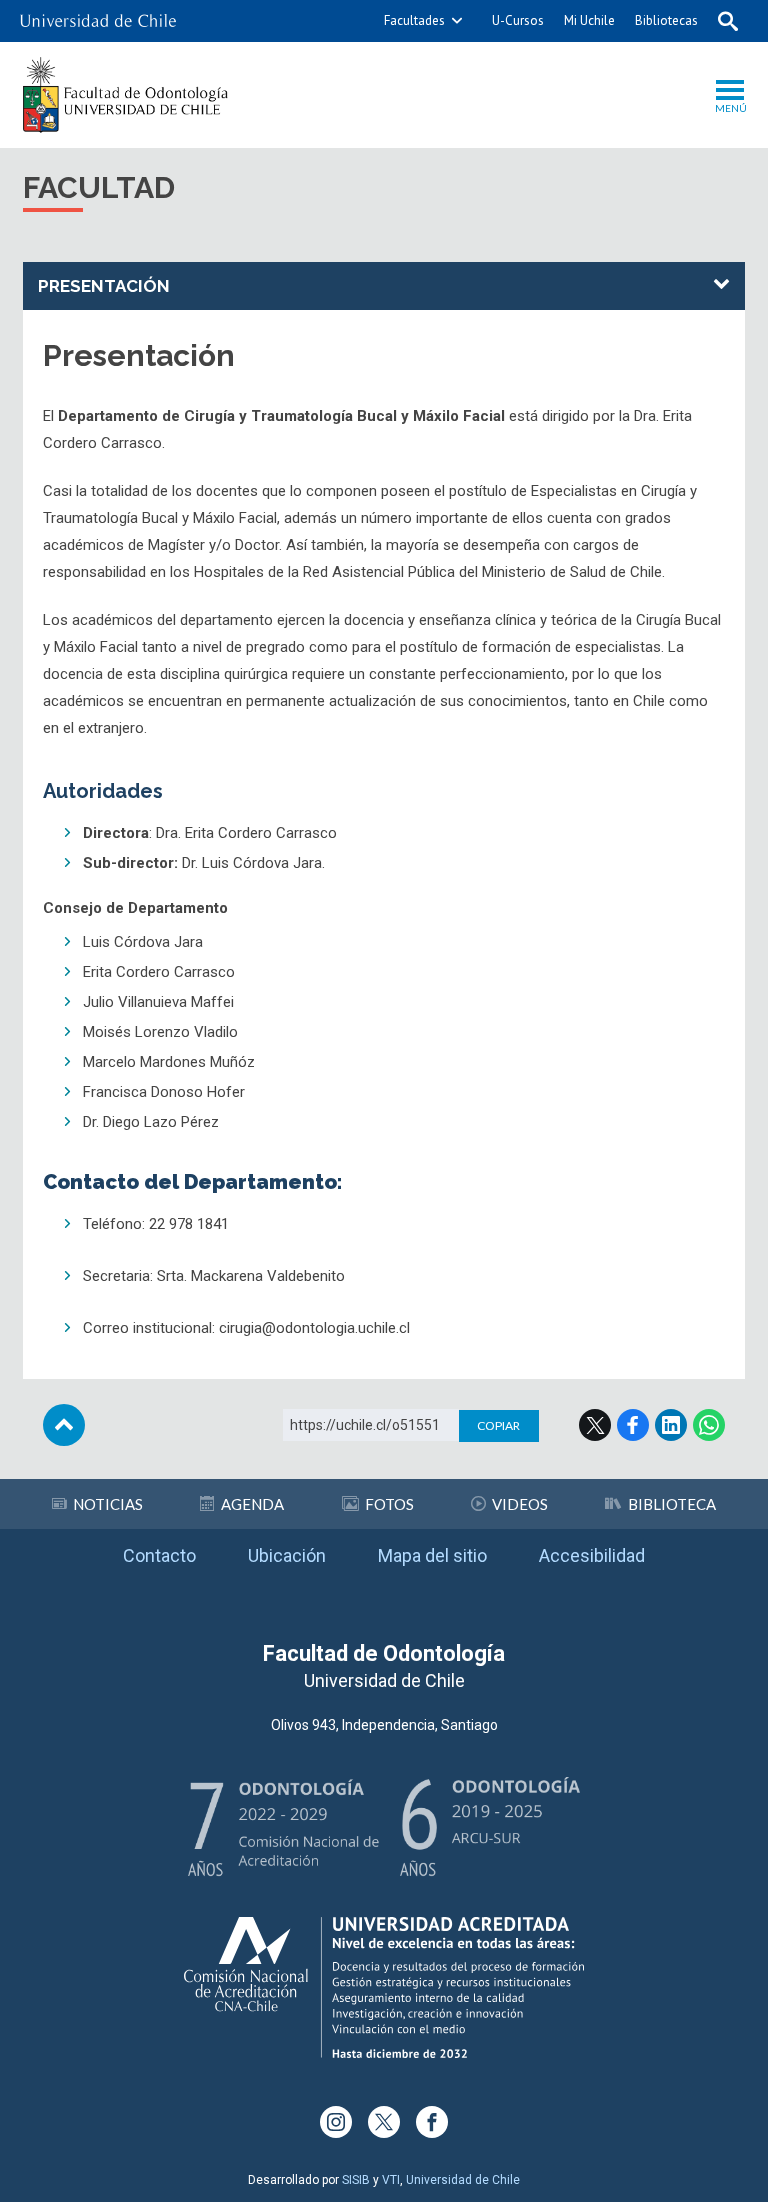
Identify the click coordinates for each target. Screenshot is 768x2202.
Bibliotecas (666, 20)
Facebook (633, 1425)
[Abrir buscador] (728, 21)
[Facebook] (432, 2122)
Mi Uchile (589, 20)
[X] (384, 2122)
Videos (520, 1504)
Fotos (389, 1504)
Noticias (108, 1504)
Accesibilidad (592, 1555)
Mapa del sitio (432, 1555)
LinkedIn (671, 1425)
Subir (64, 1425)
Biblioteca (672, 1504)
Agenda (252, 1504)
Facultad (99, 187)
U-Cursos (518, 20)
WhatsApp (709, 1425)
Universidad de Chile (463, 2180)
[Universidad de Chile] (98, 21)
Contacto (159, 1555)
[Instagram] (336, 2122)
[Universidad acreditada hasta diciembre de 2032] (384, 1987)
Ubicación (287, 1555)
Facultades (414, 20)
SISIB (356, 2180)
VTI (391, 2180)
